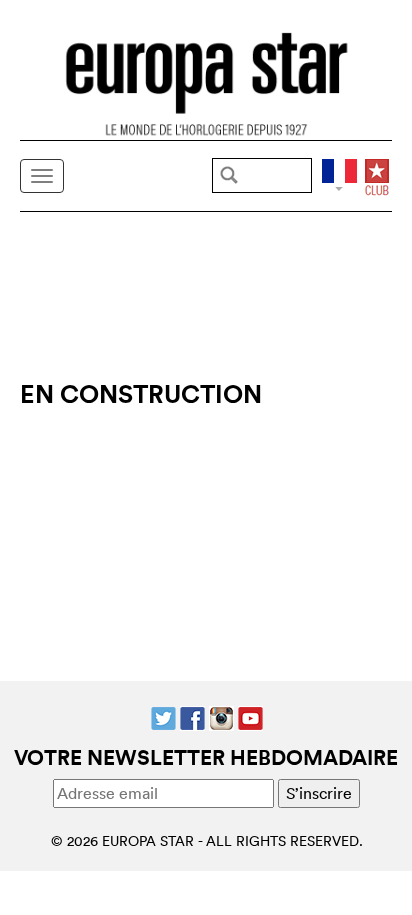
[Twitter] (163, 717)
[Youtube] (250, 717)
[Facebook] (192, 717)
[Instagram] (221, 717)
